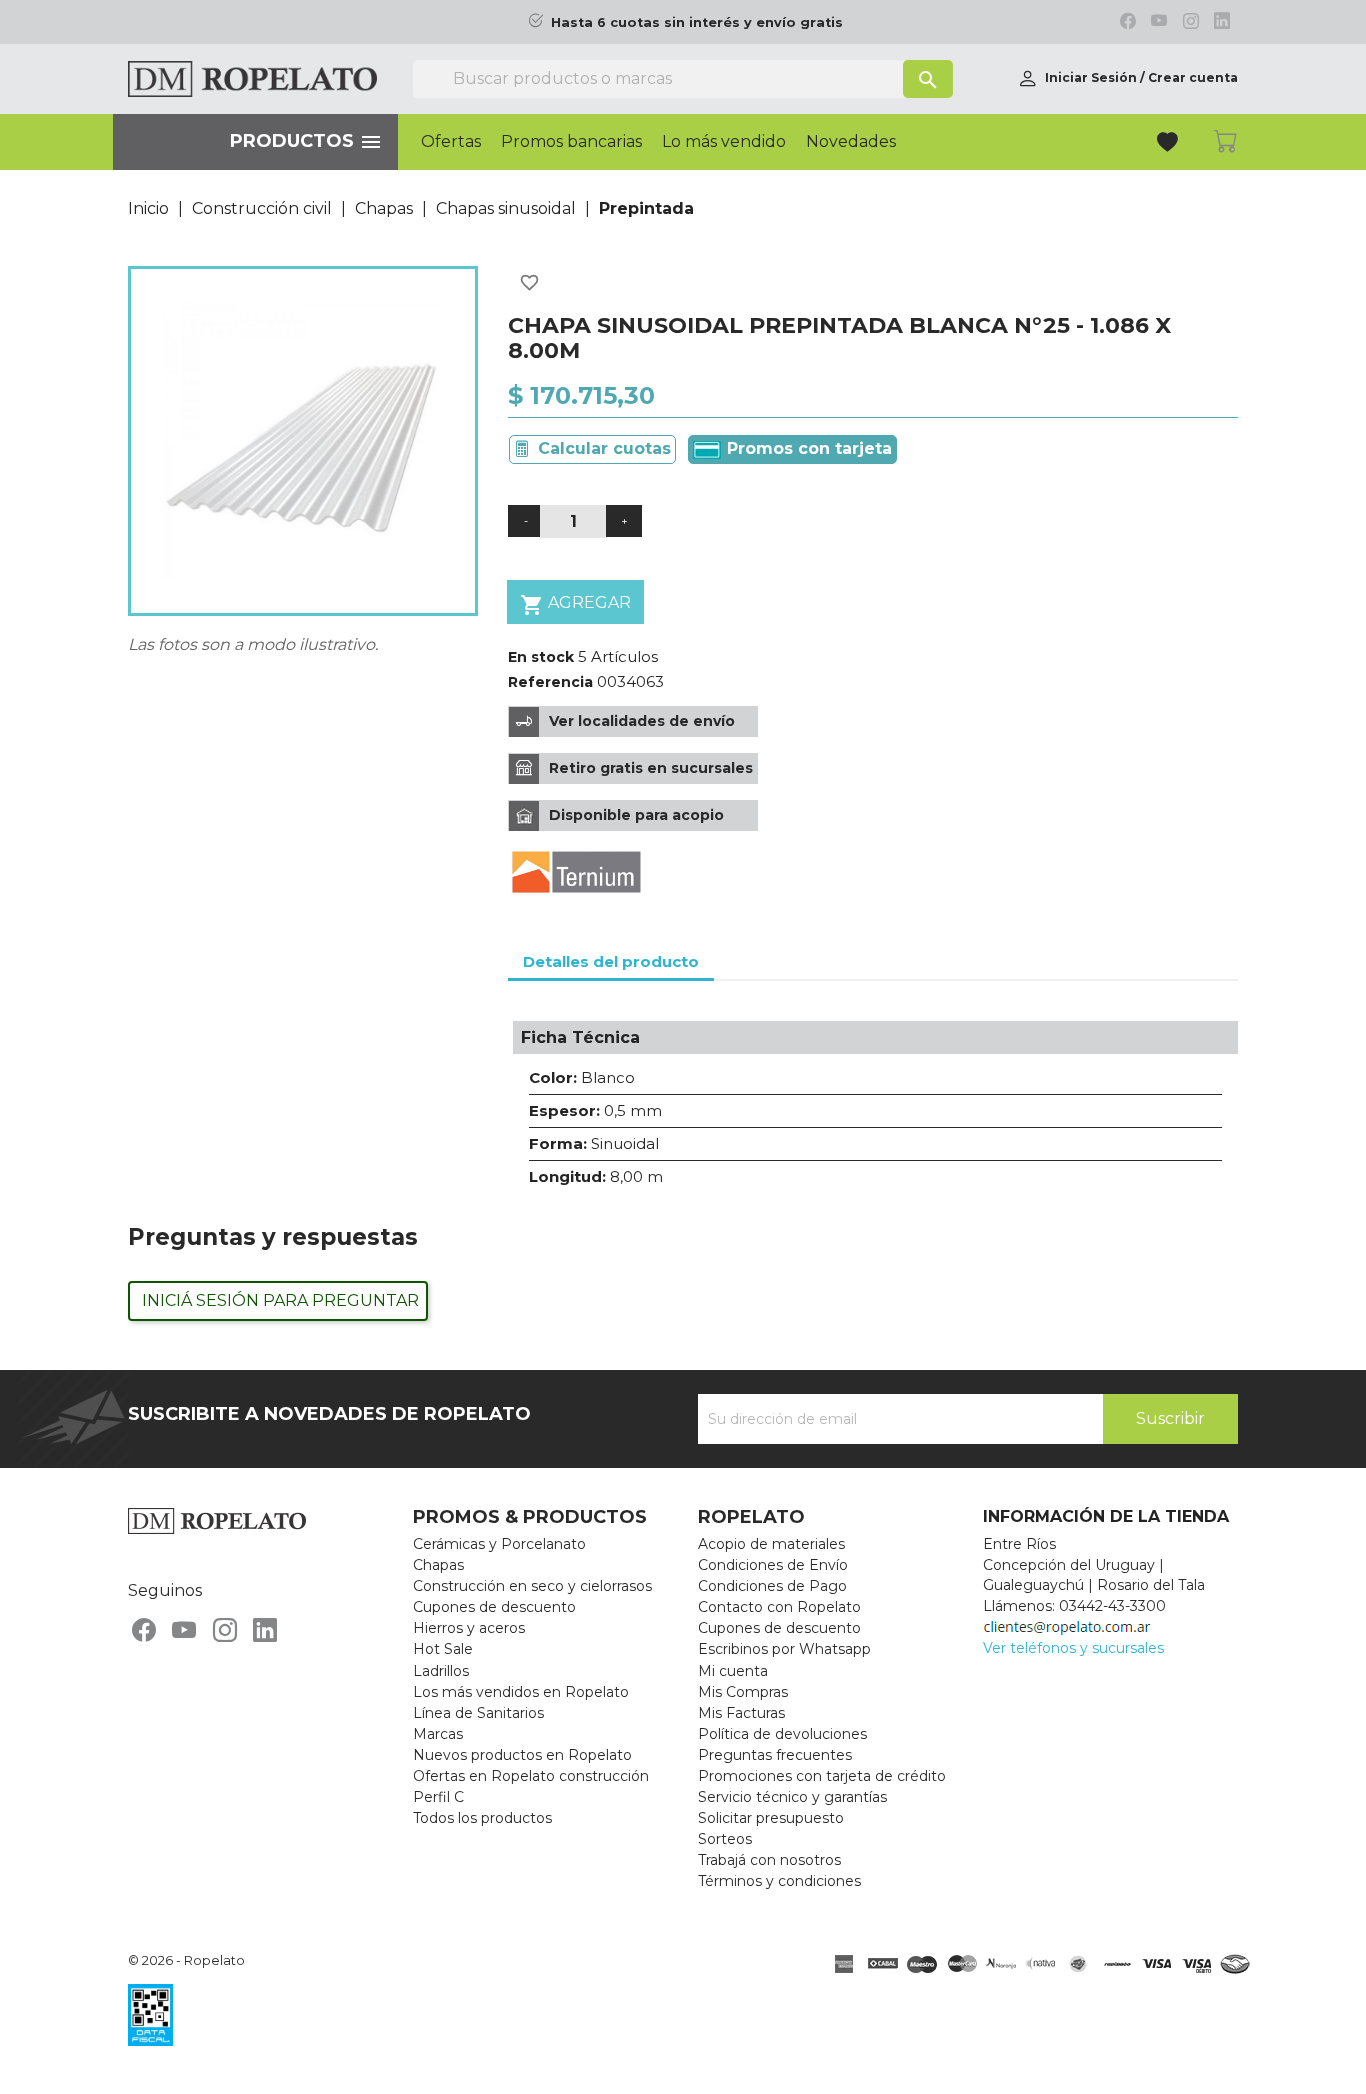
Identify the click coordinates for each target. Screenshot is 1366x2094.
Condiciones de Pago (772, 1586)
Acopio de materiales (771, 1544)
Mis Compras (743, 1692)
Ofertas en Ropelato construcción (531, 1776)
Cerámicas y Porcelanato (499, 1544)
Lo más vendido (724, 142)
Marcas (438, 1734)
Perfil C (438, 1797)
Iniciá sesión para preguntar (280, 1300)
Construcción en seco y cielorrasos (532, 1586)
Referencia (550, 682)
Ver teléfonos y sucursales (1073, 1648)
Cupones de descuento (494, 1607)
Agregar (575, 605)
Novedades (851, 142)
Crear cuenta (1193, 77)
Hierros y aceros (469, 1628)
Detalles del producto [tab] (611, 961)
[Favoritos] (1169, 144)
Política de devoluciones (782, 1734)
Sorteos (725, 1839)
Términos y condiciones (779, 1881)
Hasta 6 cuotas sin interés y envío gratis (697, 22)
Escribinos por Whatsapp (784, 1649)
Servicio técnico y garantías (792, 1797)
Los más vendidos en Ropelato (521, 1692)
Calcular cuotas (604, 448)
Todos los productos (482, 1818)
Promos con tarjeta (807, 448)
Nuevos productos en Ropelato (522, 1755)
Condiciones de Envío (773, 1565)
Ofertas (451, 142)
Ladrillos (441, 1671)
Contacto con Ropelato (779, 1607)
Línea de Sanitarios (478, 1713)
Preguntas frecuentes (775, 1755)
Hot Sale (443, 1649)
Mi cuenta (733, 1671)
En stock (541, 657)
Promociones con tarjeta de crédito (822, 1776)
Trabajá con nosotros (769, 1860)
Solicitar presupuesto (771, 1818)
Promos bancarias (571, 142)
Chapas (438, 1565)
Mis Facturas (741, 1713)
